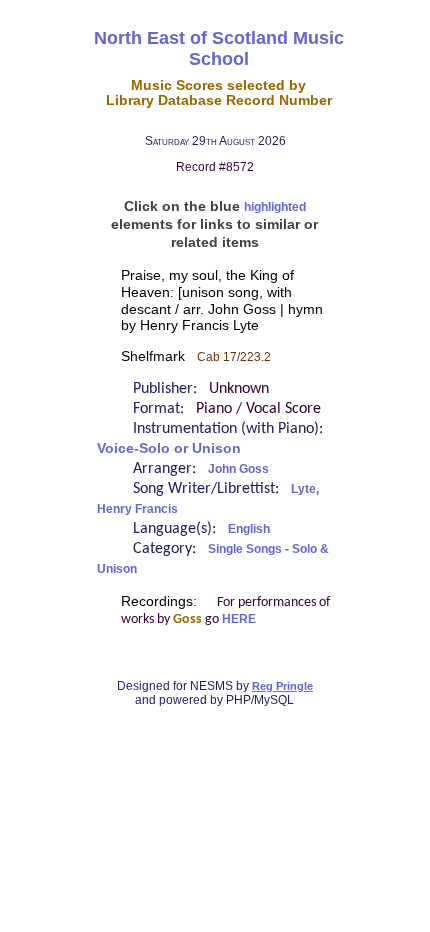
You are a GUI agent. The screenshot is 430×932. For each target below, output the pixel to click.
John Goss (238, 469)
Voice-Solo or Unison (169, 448)
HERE (239, 619)
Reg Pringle (282, 686)
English (249, 529)
